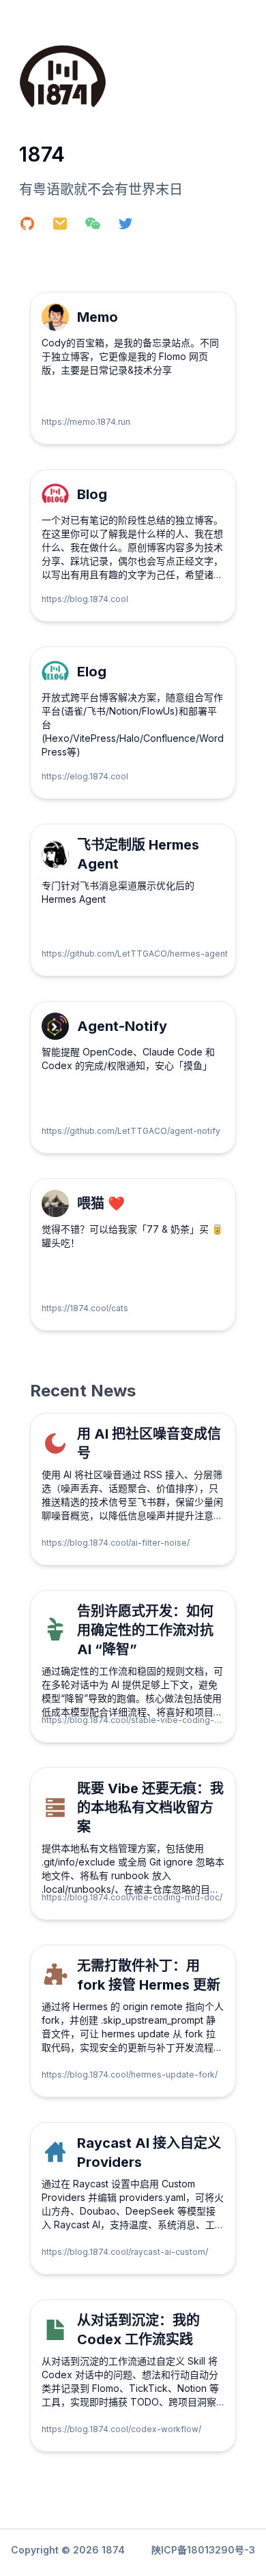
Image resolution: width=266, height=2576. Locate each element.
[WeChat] (101, 229)
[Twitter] (134, 229)
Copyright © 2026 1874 (68, 2550)
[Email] (68, 229)
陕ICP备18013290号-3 (203, 2550)
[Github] (35, 229)
